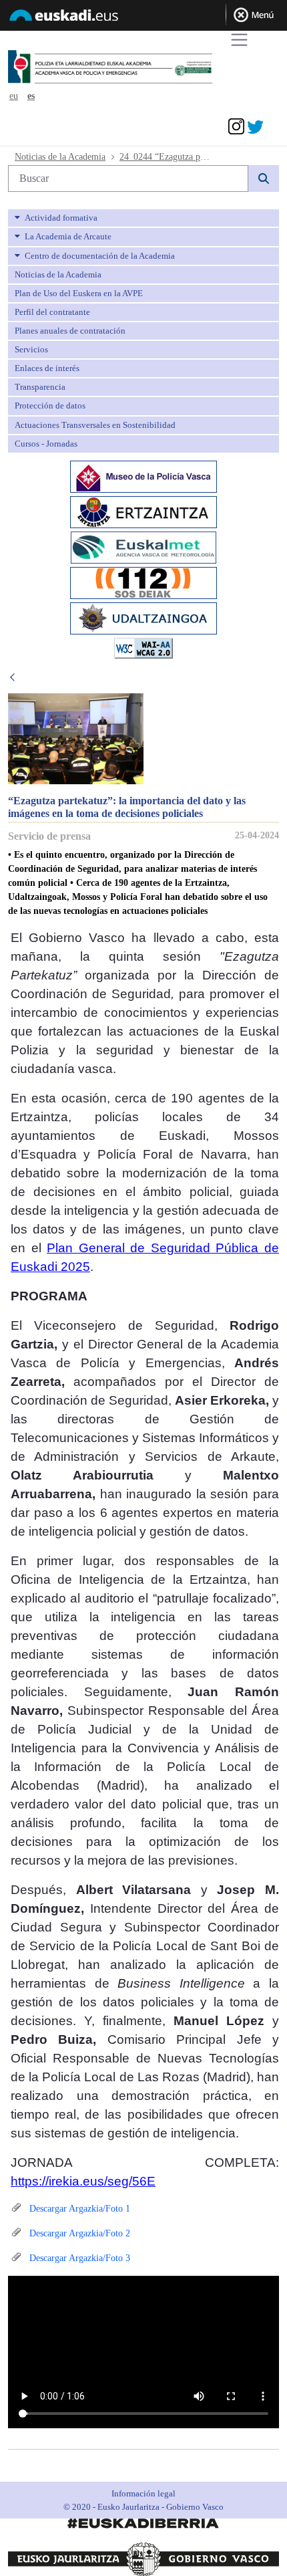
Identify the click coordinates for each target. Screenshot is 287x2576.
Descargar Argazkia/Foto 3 (78, 2258)
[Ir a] (135, 68)
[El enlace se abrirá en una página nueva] (143, 475)
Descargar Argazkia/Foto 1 (78, 2209)
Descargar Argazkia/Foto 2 (78, 2233)
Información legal (143, 2493)
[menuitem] (143, 218)
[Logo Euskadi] (143, 17)
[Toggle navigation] (239, 40)
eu (14, 96)
